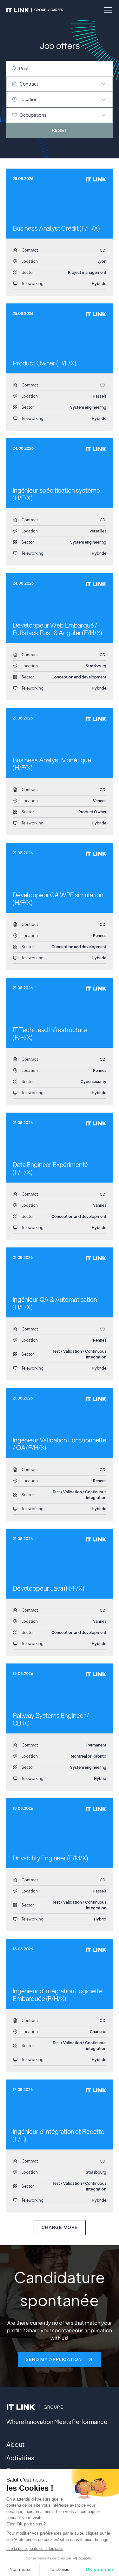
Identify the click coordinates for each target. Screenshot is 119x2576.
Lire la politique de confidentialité (35, 2549)
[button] (107, 10)
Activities (20, 2458)
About (16, 2444)
